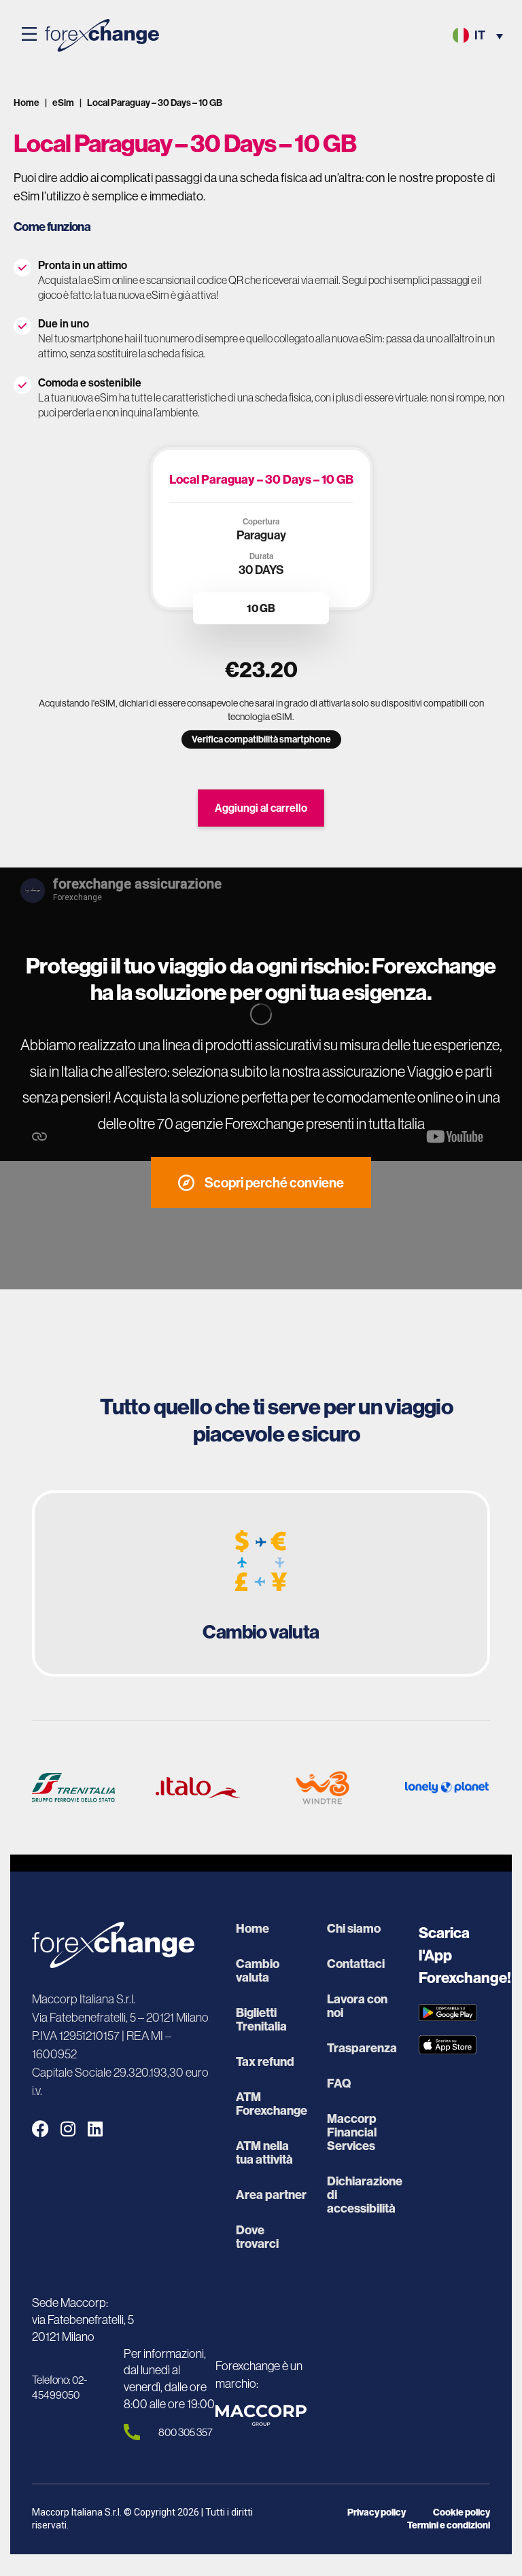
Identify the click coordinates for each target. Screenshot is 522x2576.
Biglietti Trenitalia (261, 2020)
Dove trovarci (257, 2237)
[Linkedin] (95, 2129)
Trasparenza (362, 2048)
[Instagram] (68, 2129)
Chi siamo (354, 1929)
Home (27, 103)
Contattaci (356, 1964)
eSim (63, 103)
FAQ (339, 2083)
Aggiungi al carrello (261, 808)
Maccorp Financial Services (352, 2132)
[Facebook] (40, 2129)
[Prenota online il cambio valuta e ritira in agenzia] (261, 1584)
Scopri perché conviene (274, 1182)
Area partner (271, 2195)
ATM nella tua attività (264, 2153)
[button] (29, 35)
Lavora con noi (357, 2006)
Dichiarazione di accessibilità (363, 2195)
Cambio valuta (258, 1971)
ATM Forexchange (272, 2104)
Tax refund (265, 2062)
